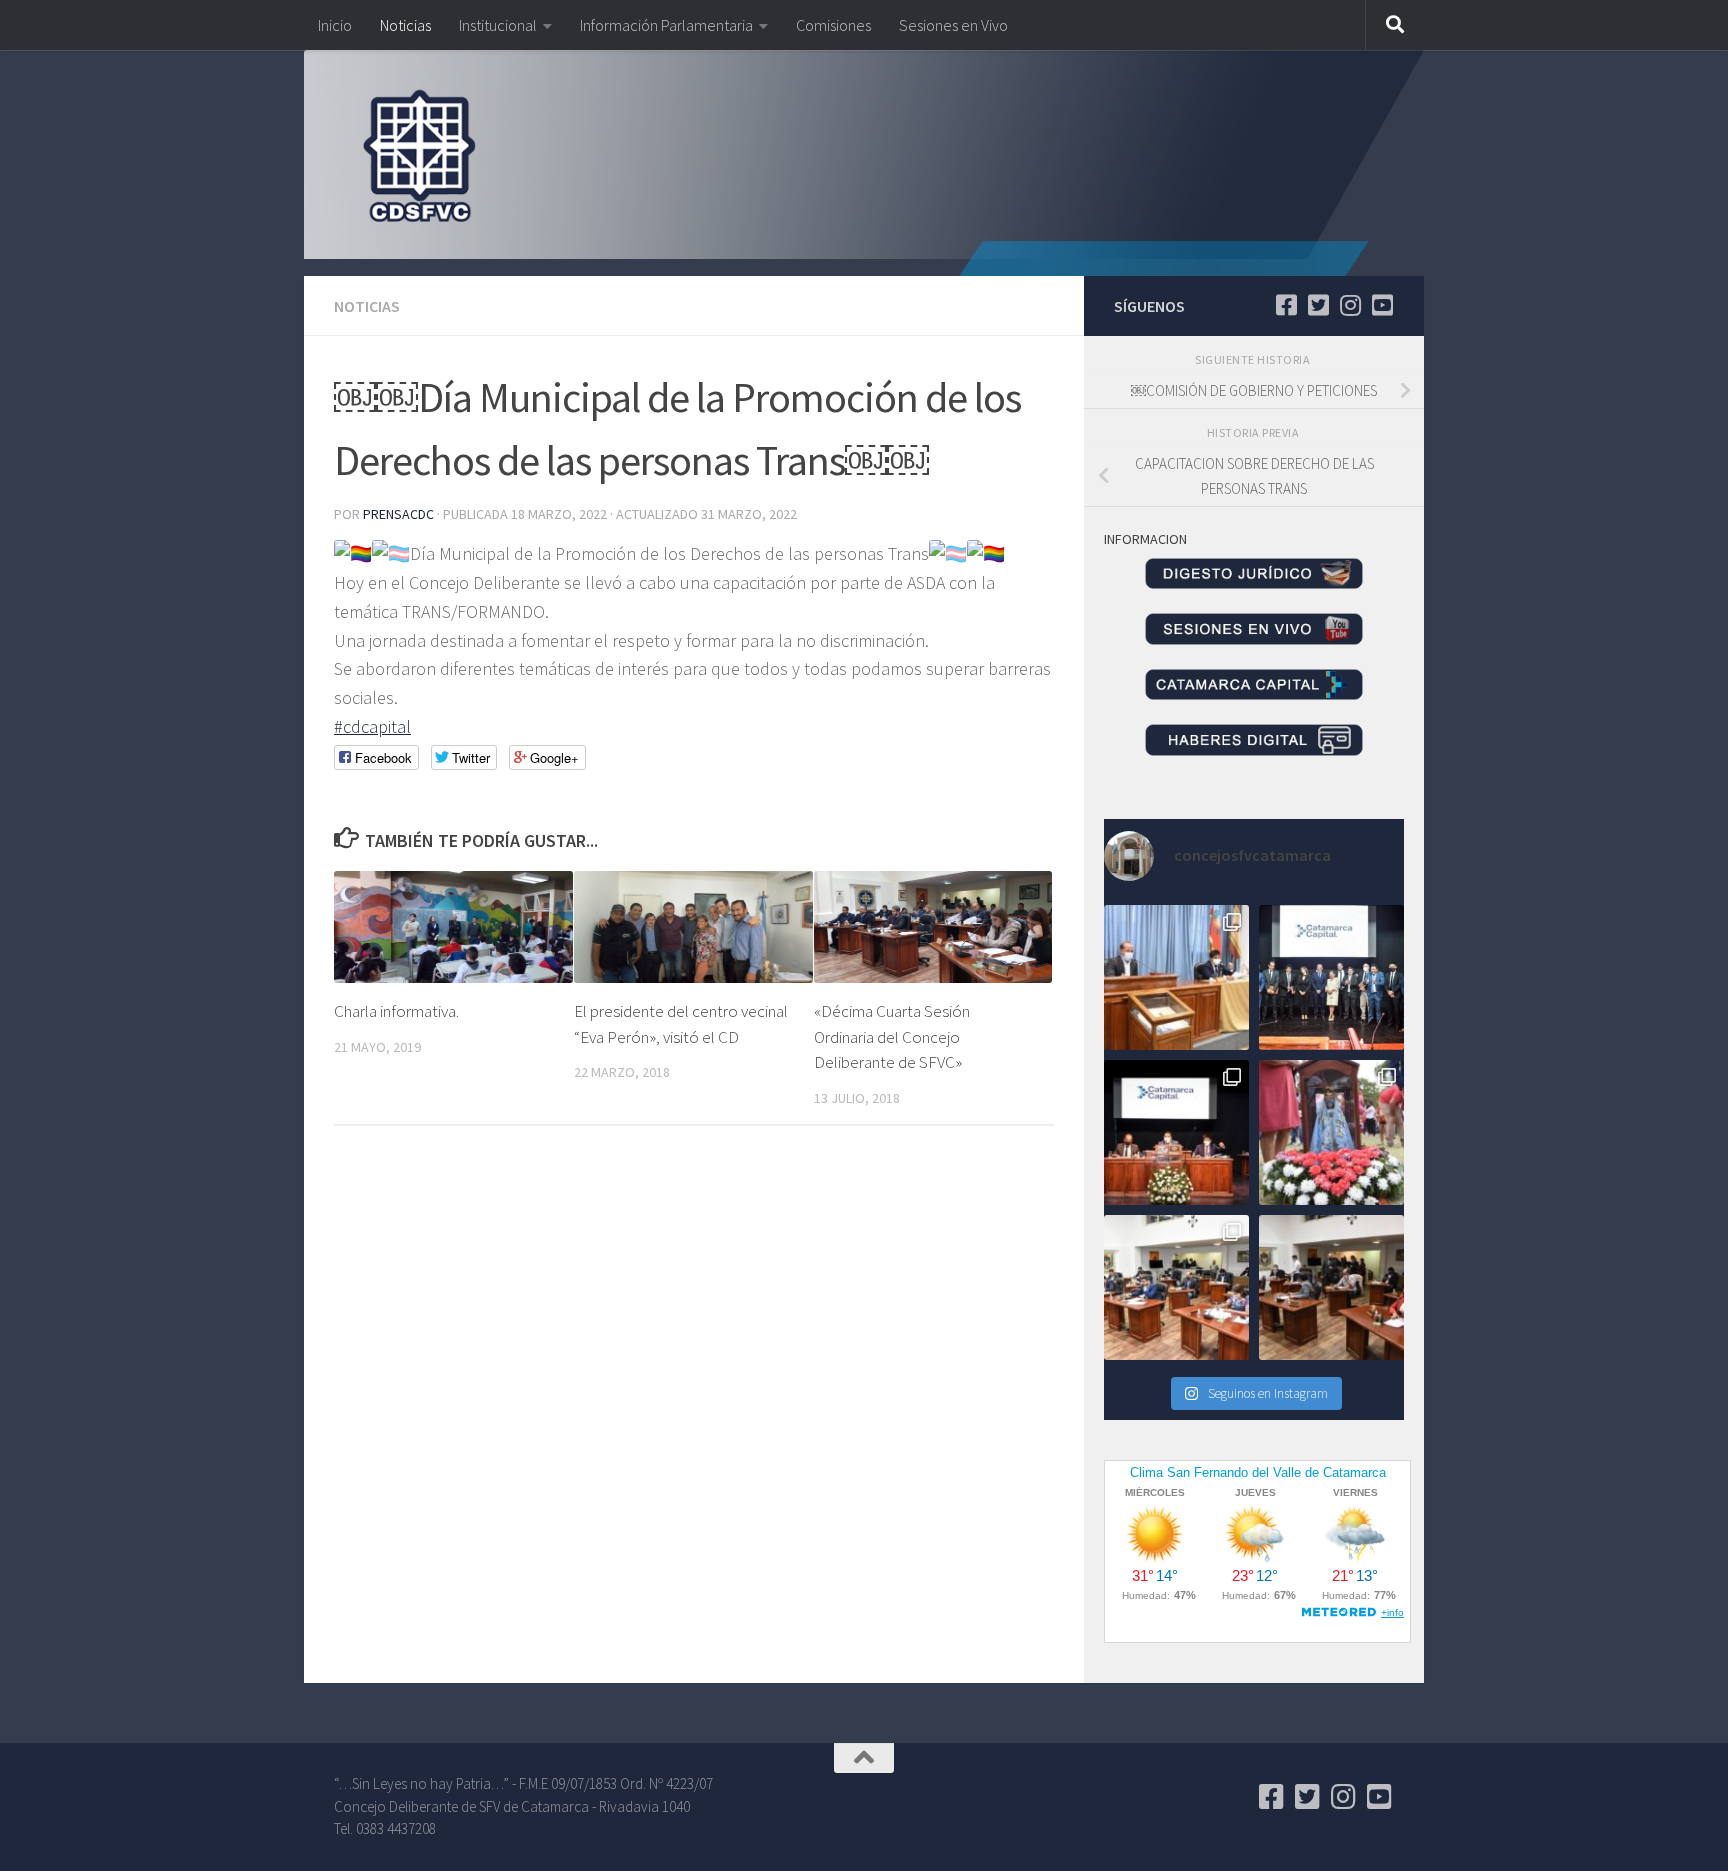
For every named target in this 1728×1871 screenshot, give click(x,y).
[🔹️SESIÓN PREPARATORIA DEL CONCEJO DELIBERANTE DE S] (1176, 1132)
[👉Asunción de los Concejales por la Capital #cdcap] (1331, 977)
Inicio (335, 25)
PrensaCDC (398, 514)
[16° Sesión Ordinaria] (1331, 1287)
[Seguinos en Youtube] (1382, 305)
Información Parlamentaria (666, 25)
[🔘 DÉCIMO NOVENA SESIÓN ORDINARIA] (1176, 1287)
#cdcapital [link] (372, 726)
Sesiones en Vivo (953, 25)
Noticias (405, 25)
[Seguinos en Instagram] (1350, 305)
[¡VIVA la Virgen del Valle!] (1331, 1132)
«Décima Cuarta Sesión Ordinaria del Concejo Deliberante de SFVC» (892, 1036)
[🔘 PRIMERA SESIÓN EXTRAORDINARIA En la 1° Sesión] (1176, 977)
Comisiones (833, 25)
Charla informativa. (396, 1011)
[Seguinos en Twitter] (1318, 305)
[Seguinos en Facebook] (1286, 305)
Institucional (498, 25)
